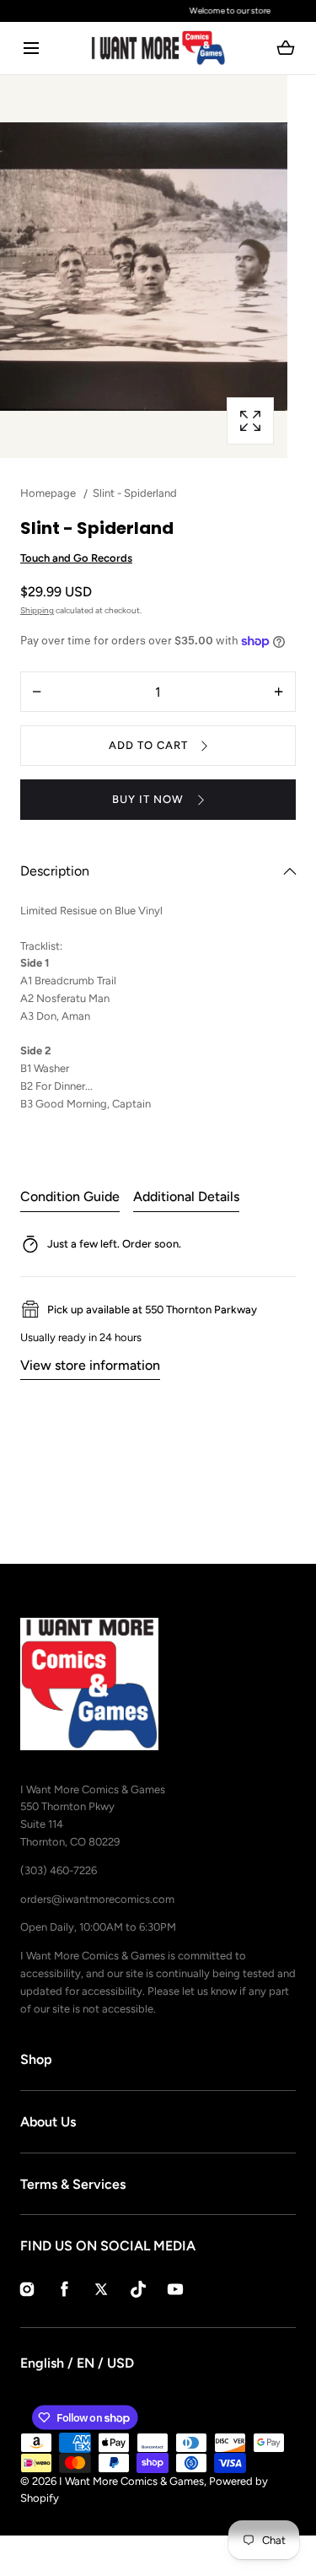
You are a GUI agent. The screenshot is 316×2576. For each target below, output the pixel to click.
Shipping (37, 610)
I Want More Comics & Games (131, 2481)
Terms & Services (73, 2184)
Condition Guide (70, 1196)
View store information (90, 1365)
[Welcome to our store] (158, 11)
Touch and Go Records (76, 558)
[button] (31, 49)
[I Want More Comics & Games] (158, 48)
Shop (36, 2059)
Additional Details (186, 1196)
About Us (48, 2122)
